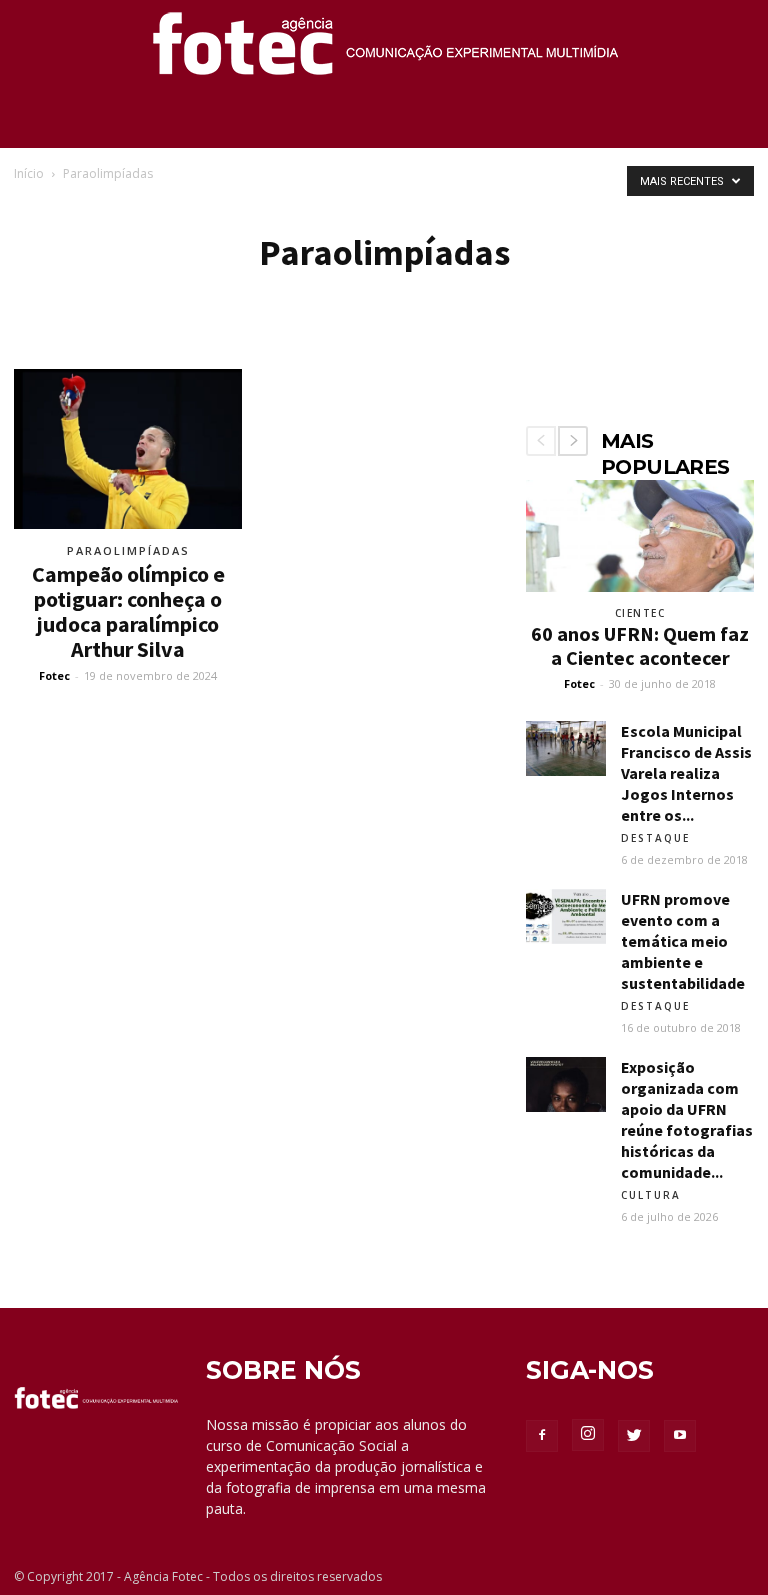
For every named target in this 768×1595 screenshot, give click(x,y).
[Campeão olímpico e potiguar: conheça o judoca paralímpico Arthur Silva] (128, 449)
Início (29, 173)
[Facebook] (542, 1436)
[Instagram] (588, 1435)
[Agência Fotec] (384, 51)
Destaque (655, 838)
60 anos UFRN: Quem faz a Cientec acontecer (640, 645)
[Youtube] (680, 1436)
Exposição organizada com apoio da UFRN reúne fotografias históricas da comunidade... (687, 1119)
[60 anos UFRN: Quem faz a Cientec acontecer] (640, 536)
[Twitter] (634, 1436)
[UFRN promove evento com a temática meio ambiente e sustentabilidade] (566, 916)
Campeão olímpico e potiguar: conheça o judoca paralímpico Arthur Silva (128, 611)
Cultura (651, 1195)
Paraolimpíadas (128, 550)
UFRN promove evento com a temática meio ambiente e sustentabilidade (683, 941)
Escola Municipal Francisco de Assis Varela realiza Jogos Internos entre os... (686, 773)
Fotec (54, 675)
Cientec (640, 613)
